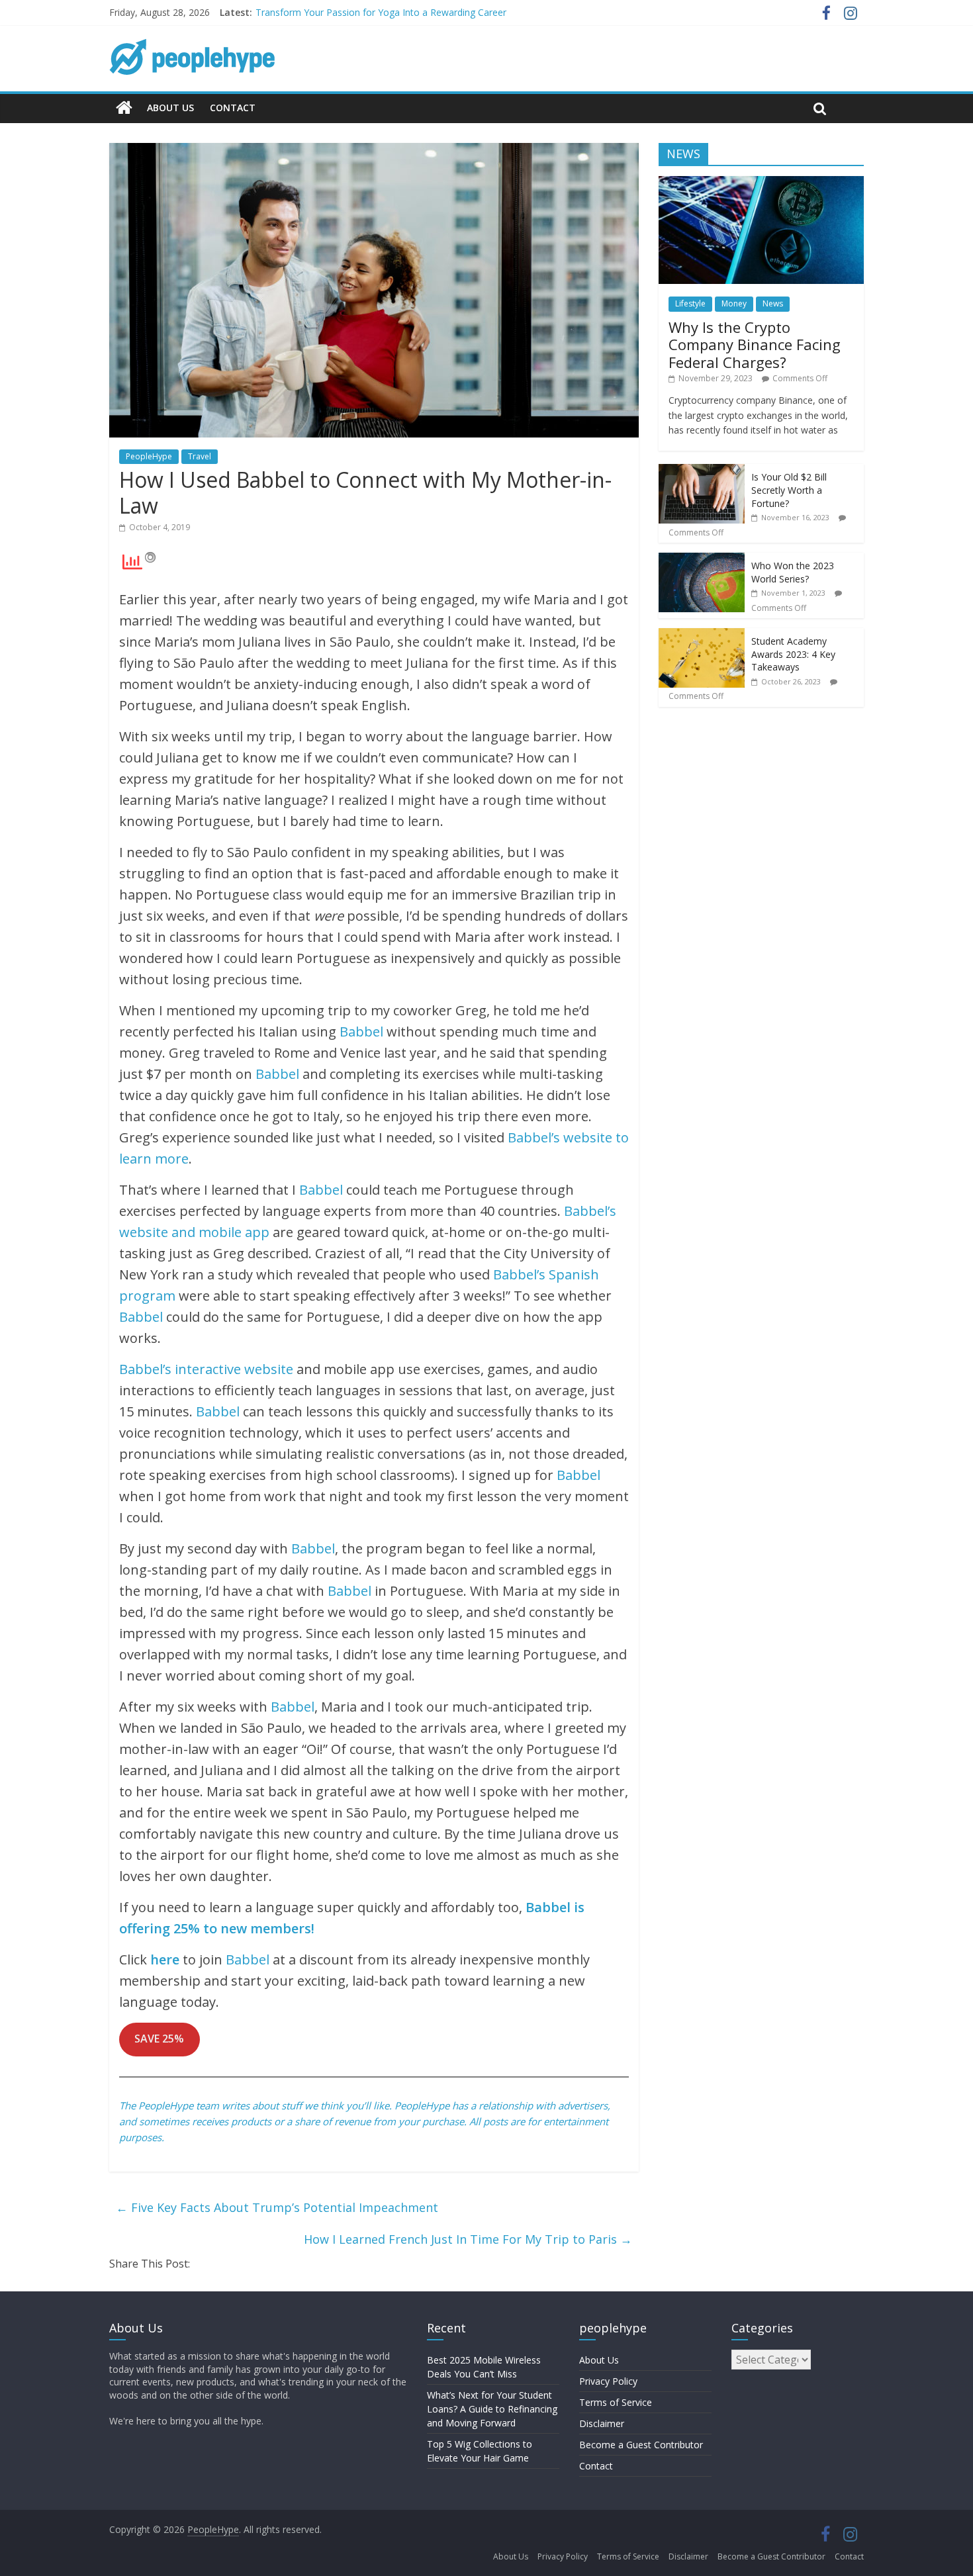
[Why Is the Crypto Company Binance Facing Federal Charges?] (761, 183)
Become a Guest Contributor (641, 2445)
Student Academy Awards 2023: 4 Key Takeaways (793, 654)
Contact (233, 108)
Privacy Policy (608, 2381)
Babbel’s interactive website (206, 1369)
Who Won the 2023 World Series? (793, 572)
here (165, 1959)
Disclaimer (602, 2423)
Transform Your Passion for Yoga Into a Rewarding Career (381, 12)
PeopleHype (149, 456)
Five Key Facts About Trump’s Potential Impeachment (277, 2207)
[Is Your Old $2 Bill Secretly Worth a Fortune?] (702, 471)
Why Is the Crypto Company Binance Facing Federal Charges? (755, 345)
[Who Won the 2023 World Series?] (702, 560)
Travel (200, 456)
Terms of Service (616, 2402)
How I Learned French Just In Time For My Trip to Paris (468, 2239)
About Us (170, 108)
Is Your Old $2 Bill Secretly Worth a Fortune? (789, 490)
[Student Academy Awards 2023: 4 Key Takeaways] (702, 635)
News (773, 303)
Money (734, 303)
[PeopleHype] (124, 108)
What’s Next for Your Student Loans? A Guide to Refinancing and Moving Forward (492, 2409)
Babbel (361, 1032)
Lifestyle (690, 303)
